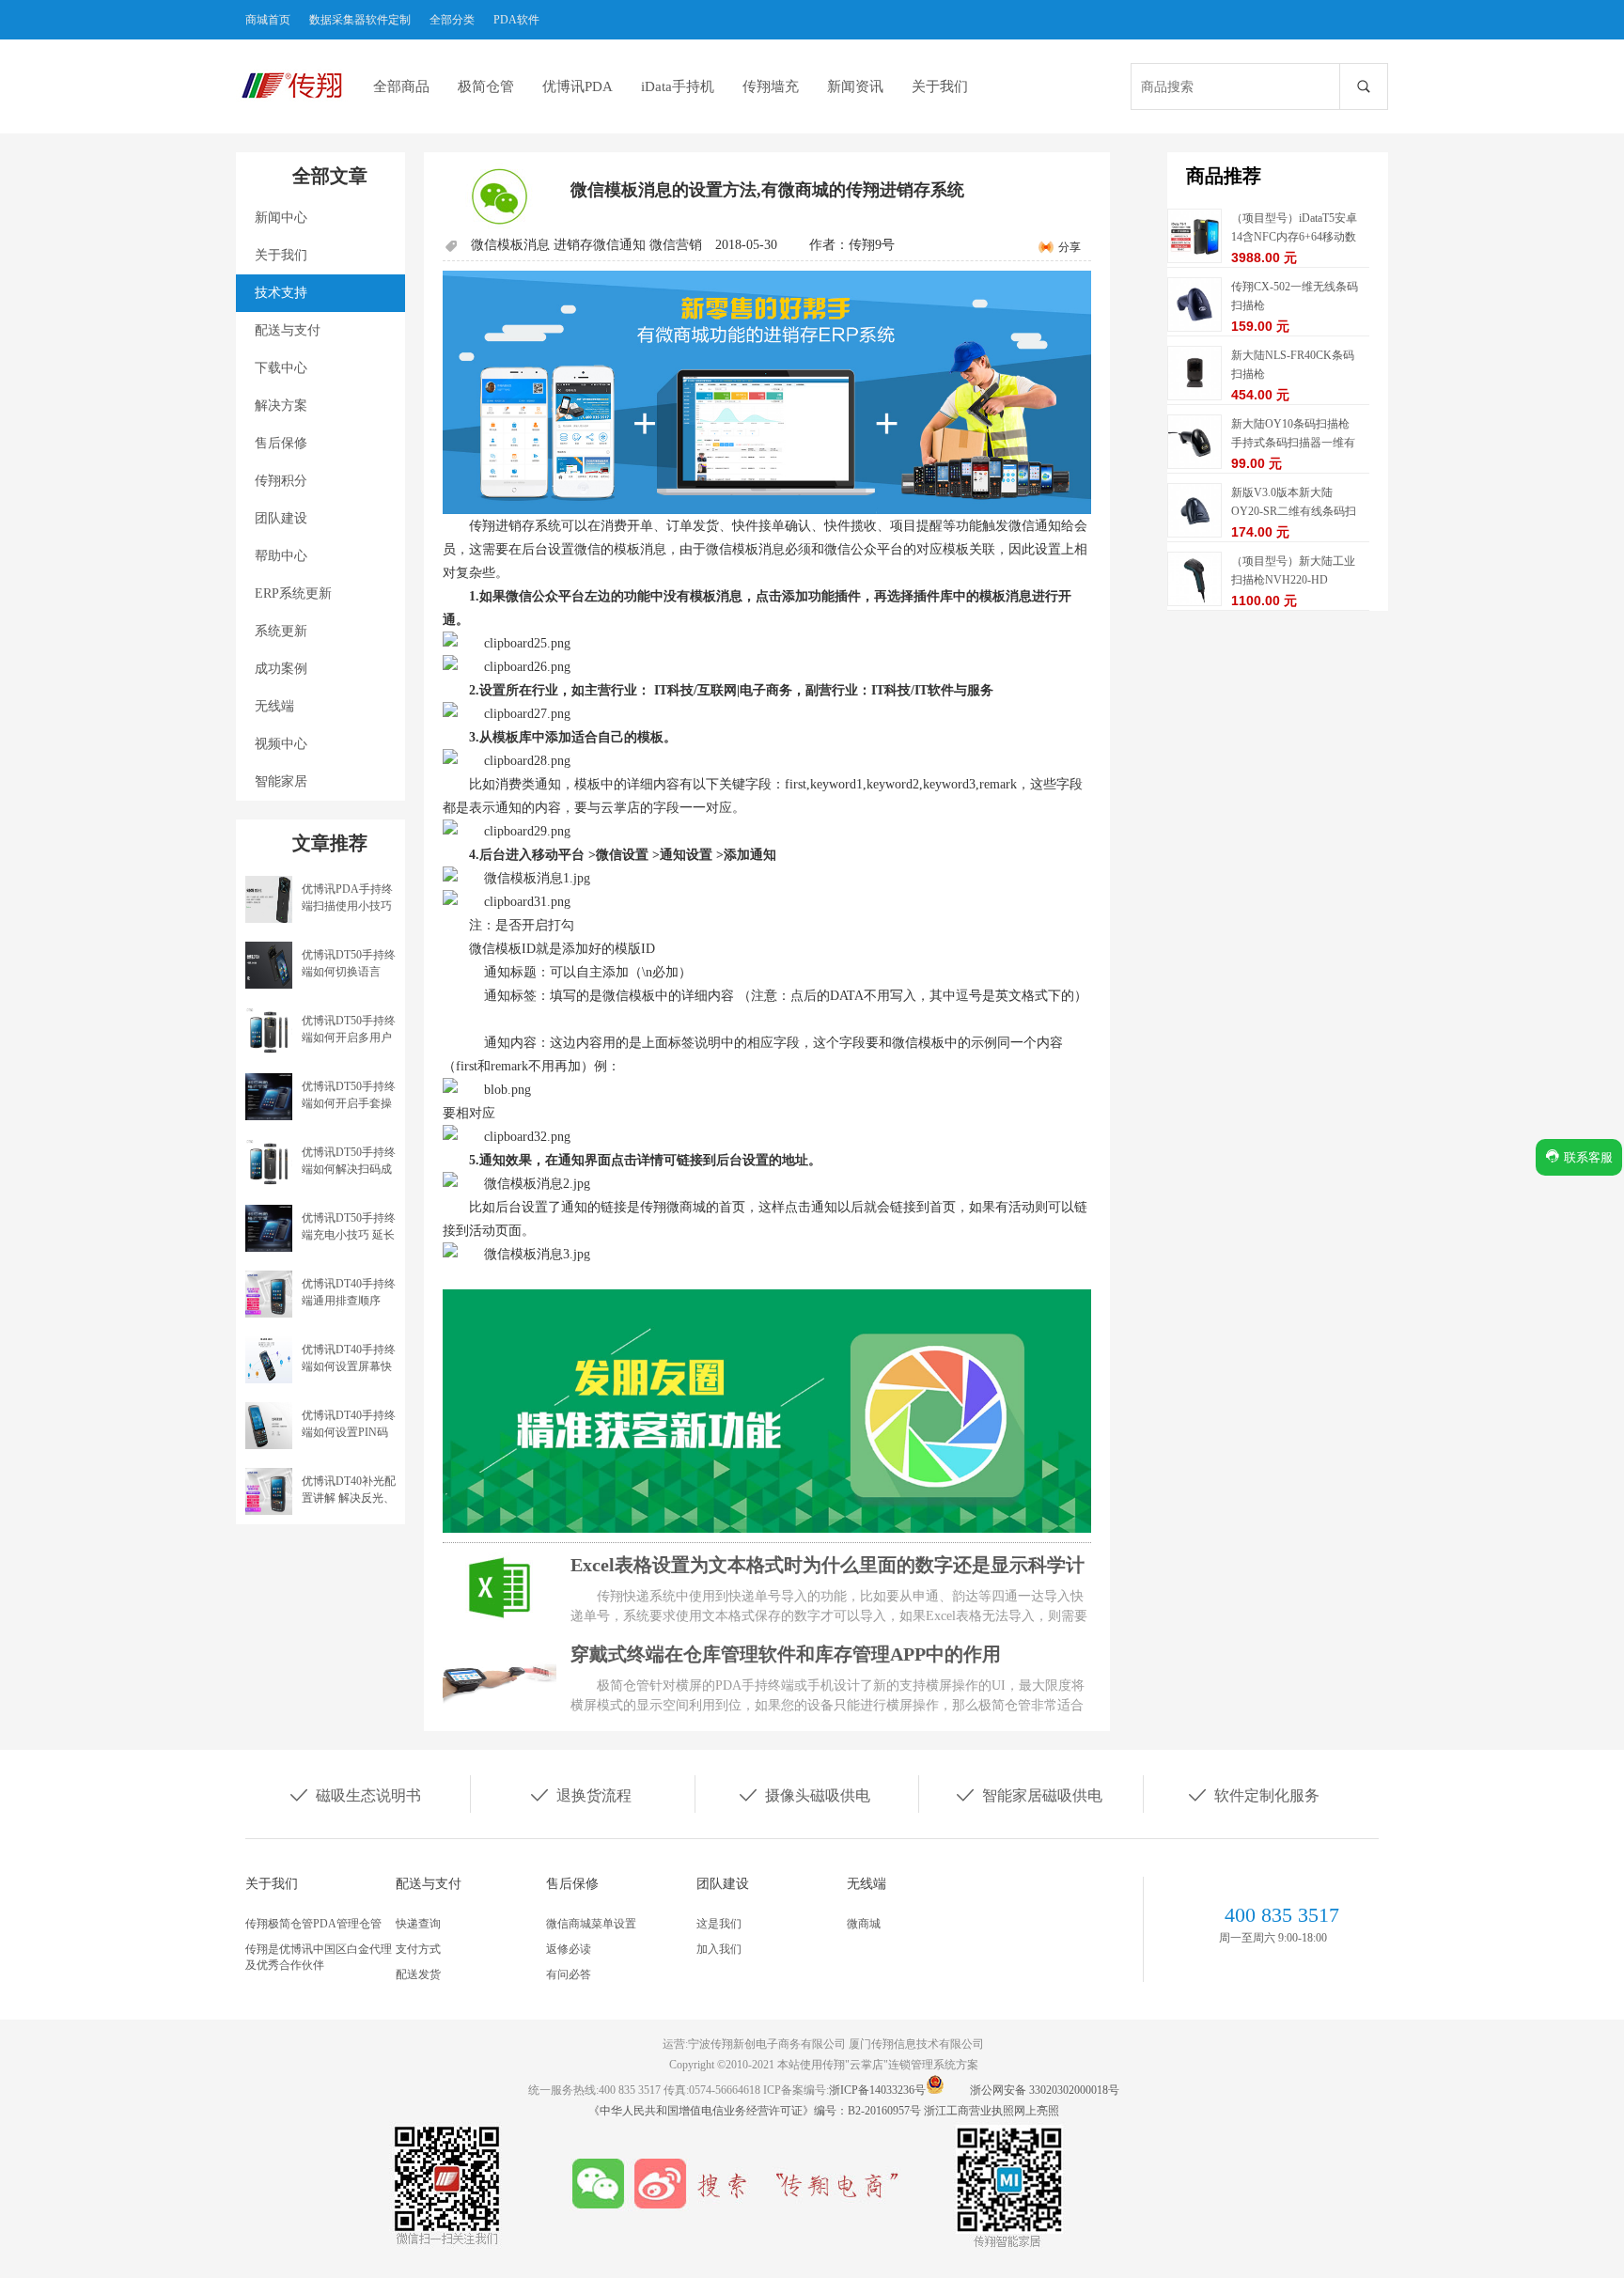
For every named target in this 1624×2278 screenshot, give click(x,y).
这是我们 (719, 1924)
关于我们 (940, 86)
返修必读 (569, 1949)
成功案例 (281, 669)
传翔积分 (281, 481)
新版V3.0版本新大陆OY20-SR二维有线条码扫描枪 (1294, 511)
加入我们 (719, 1949)
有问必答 (569, 1974)
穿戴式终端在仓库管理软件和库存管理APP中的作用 (786, 1654)
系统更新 (281, 631)
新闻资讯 (855, 86)
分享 (1070, 247)
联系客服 (1586, 1157)
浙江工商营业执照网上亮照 (992, 2111)
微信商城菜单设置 (591, 1924)
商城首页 (268, 20)
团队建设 (281, 518)
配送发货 (418, 1974)
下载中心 (281, 368)
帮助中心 (281, 556)
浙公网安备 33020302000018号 (1045, 2090)
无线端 (274, 706)
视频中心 (281, 744)
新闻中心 (281, 218)
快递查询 (418, 1924)
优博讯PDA (578, 86)
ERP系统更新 (293, 593)
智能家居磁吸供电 (1028, 1794)
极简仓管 (486, 86)
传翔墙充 (771, 86)
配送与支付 (288, 330)
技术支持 (281, 293)
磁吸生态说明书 (354, 1794)
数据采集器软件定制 (360, 20)
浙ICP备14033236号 (877, 2090)
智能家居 (281, 781)
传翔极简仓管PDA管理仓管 (313, 1924)
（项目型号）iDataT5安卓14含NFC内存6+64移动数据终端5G (1294, 237)
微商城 (864, 1924)
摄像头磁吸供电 (804, 1794)
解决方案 (281, 406)
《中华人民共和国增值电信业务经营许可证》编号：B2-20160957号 (756, 2111)
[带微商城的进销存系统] (767, 392)
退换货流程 (580, 1794)
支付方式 (418, 1949)
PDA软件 (516, 20)
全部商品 (401, 86)
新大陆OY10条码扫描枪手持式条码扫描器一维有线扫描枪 (1293, 443)
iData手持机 (678, 86)
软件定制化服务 (1253, 1794)
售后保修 (281, 443)
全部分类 (452, 20)
